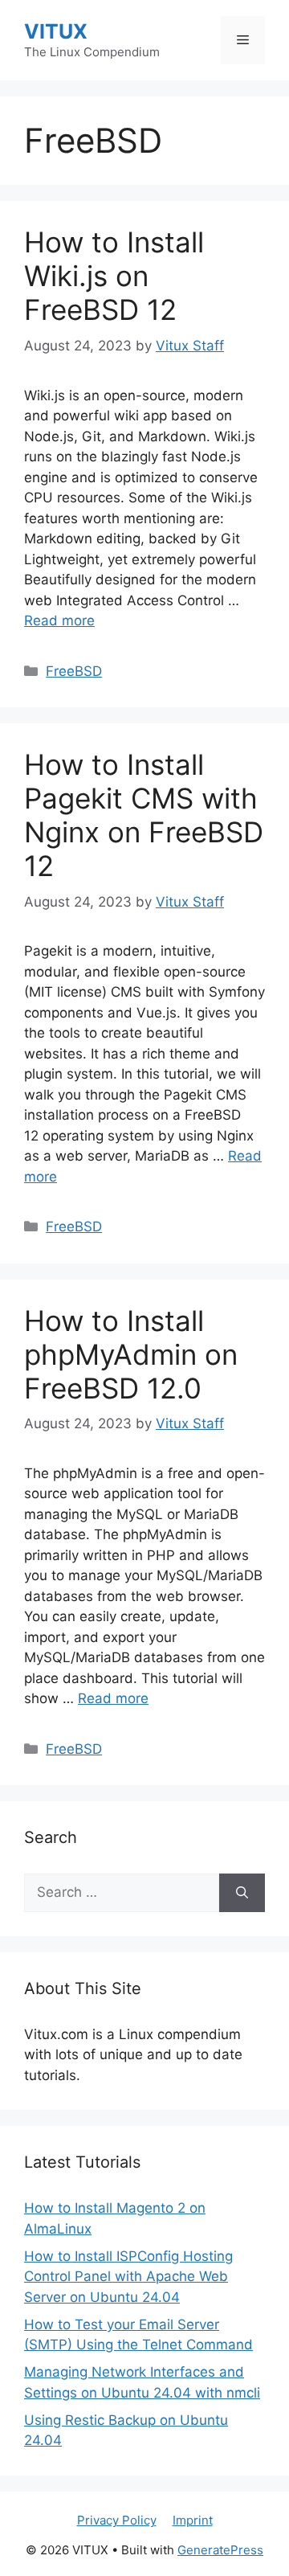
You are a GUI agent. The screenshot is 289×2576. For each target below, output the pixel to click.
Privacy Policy (117, 2520)
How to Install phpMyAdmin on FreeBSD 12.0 (131, 1354)
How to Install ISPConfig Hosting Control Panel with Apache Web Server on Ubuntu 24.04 (128, 2277)
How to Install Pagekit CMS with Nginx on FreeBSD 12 (144, 815)
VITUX (56, 31)
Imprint (193, 2520)
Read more (59, 620)
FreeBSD (74, 671)
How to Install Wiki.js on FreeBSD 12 (114, 276)
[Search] (242, 1893)
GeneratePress (220, 2550)
